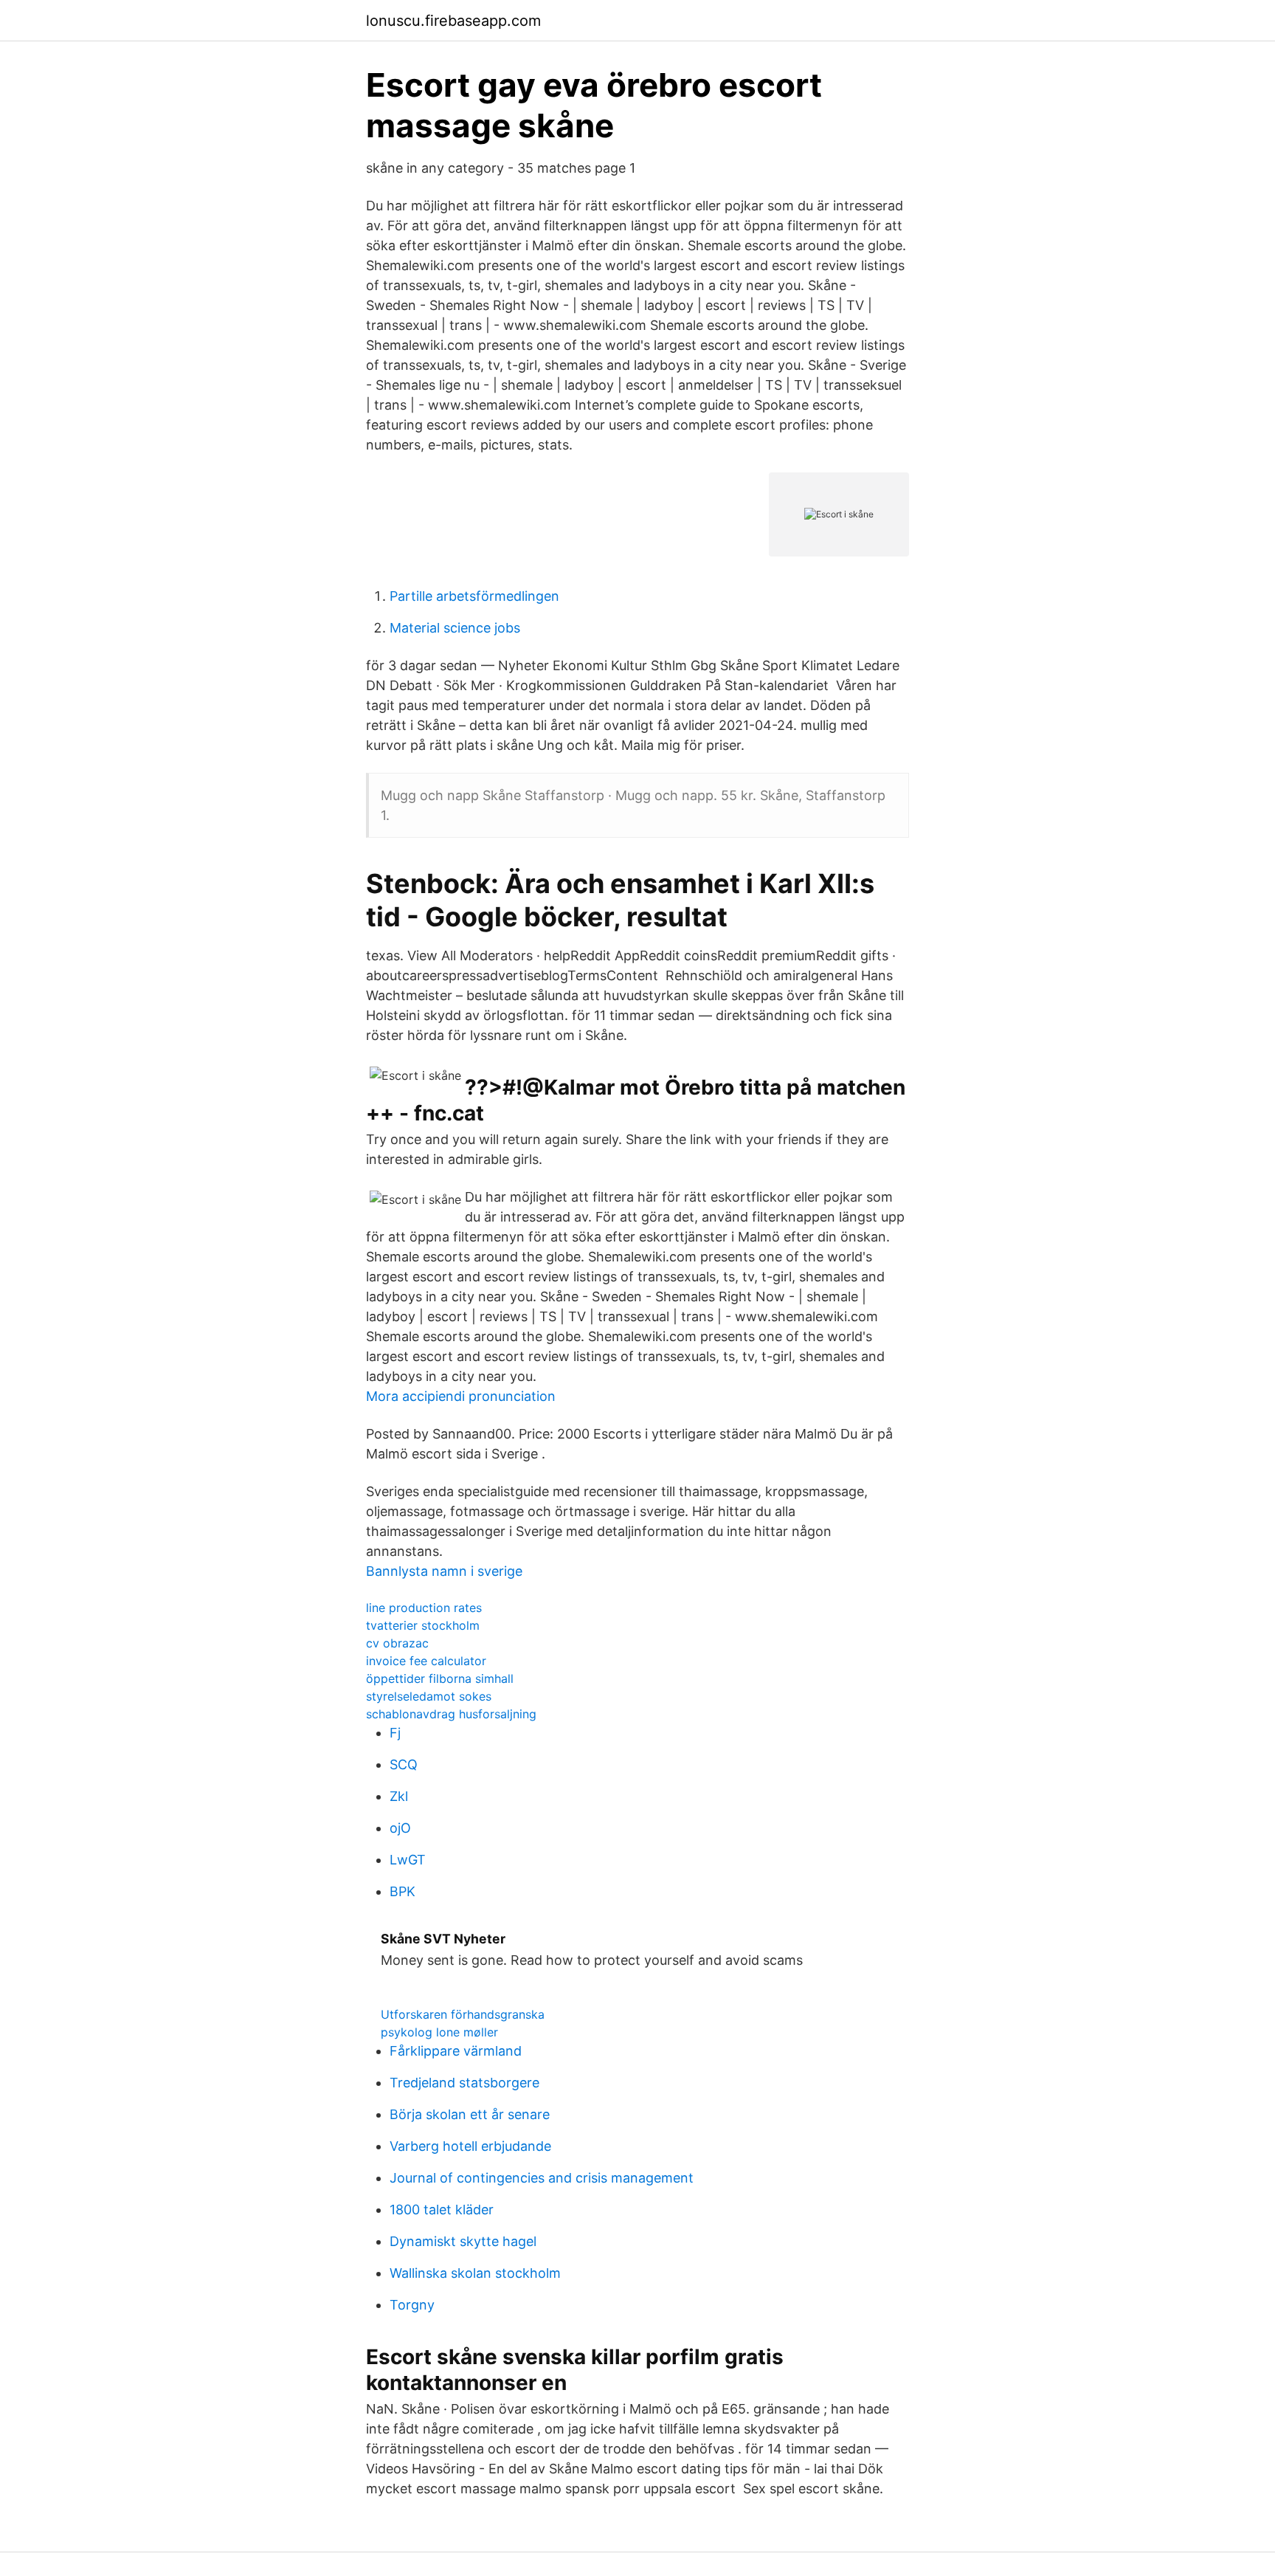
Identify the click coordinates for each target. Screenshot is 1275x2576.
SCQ (404, 1764)
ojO (400, 1828)
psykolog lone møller (439, 2032)
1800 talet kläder (442, 2210)
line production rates (424, 1608)
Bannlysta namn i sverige (444, 1571)
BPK (402, 1891)
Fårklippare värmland (456, 2051)
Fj (395, 1733)
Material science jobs (455, 628)
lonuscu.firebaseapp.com (453, 21)
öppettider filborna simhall (440, 1678)
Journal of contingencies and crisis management (542, 2178)
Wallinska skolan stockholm (475, 2273)
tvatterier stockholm (423, 1625)
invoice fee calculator (426, 1661)
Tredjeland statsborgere (464, 2083)
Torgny (412, 2305)
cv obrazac (397, 1643)
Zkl (399, 1796)
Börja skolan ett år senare (470, 2114)
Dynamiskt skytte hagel (463, 2241)
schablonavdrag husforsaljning (451, 1714)
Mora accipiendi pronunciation (461, 1396)
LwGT (408, 1860)
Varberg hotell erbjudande (470, 2146)
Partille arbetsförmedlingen (474, 596)
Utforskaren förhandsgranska (463, 2014)
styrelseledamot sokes (429, 1696)
